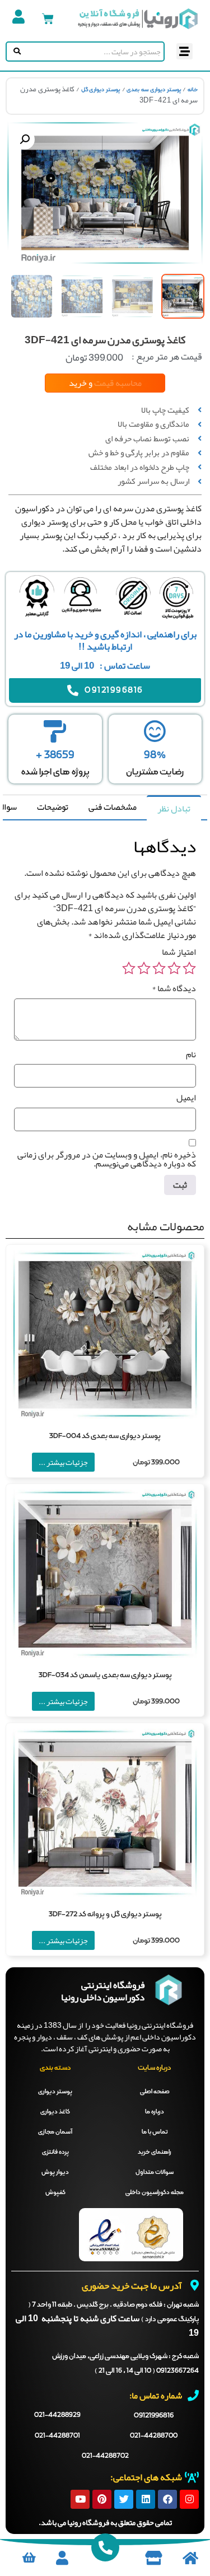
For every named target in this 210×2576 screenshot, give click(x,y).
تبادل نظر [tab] (174, 809)
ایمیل (186, 1098)
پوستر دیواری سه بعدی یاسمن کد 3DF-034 (105, 1675)
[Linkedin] (146, 2499)
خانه (193, 90)
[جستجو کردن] (15, 52)
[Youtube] (80, 2499)
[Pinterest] (102, 2499)
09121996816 (154, 2416)
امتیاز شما (179, 952)
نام (191, 1054)
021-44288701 (57, 2436)
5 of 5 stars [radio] (129, 968)
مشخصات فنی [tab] (113, 807)
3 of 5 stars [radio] (159, 968)
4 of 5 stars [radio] (144, 968)
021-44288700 (154, 2436)
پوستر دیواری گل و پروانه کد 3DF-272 (105, 1914)
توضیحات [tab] (53, 807)
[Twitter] (124, 2499)
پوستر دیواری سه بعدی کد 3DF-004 (105, 1436)
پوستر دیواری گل (101, 90)
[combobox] (93, 52)
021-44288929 (57, 2415)
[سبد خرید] (48, 19)
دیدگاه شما (174, 988)
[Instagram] (189, 2499)
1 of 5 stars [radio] (189, 968)
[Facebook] (167, 2499)
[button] (185, 51)
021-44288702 (105, 2456)
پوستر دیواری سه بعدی (154, 90)
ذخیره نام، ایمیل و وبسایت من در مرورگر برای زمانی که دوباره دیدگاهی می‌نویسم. (107, 1159)
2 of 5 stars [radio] (174, 968)
